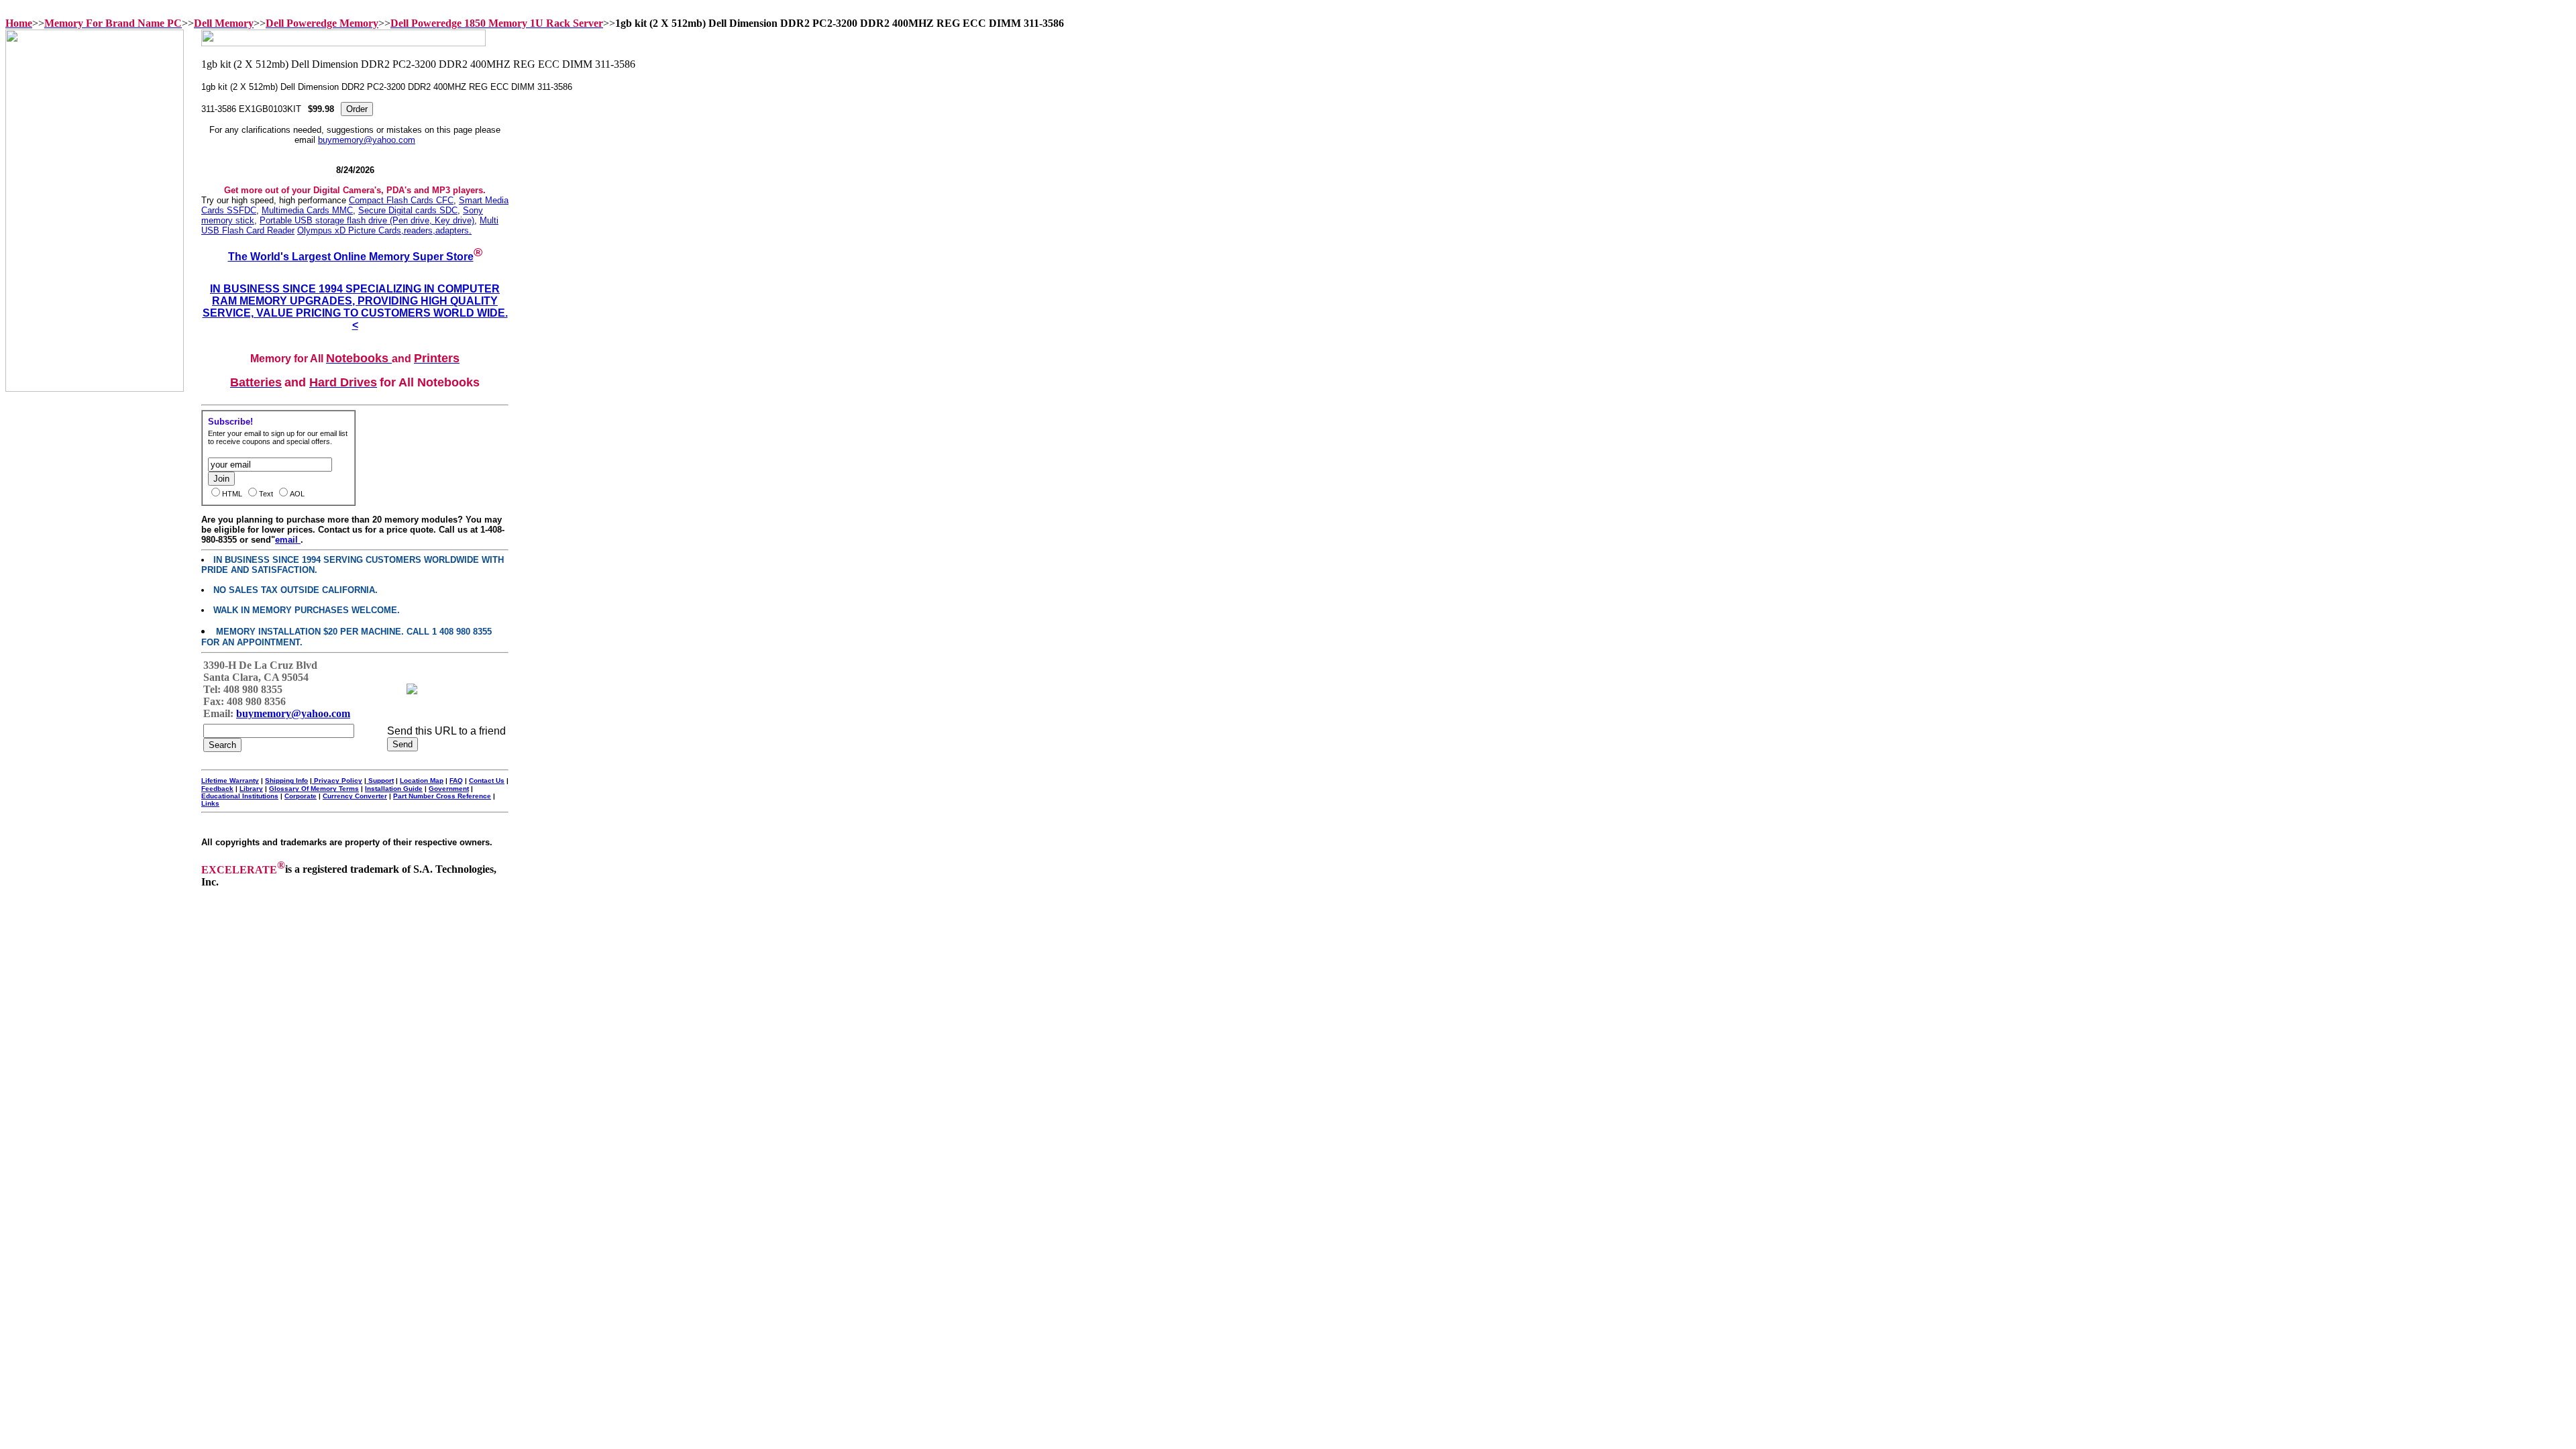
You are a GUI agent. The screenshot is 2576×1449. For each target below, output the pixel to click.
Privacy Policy (337, 781)
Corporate (301, 796)
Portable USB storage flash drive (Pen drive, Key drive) (367, 220)
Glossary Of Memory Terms (314, 789)
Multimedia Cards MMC (307, 210)
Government (449, 789)
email (288, 540)
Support (380, 781)
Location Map (422, 781)
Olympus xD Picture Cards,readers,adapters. (384, 230)
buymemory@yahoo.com (367, 140)
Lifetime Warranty (230, 781)
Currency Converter (355, 796)
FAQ (456, 781)
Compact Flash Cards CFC (401, 200)
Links (210, 803)
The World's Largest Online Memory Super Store (351, 257)
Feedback (217, 789)
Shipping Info (286, 781)
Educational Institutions (240, 796)
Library (251, 789)
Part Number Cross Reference (442, 796)
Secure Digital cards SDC (408, 210)
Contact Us (487, 781)
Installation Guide (394, 789)
